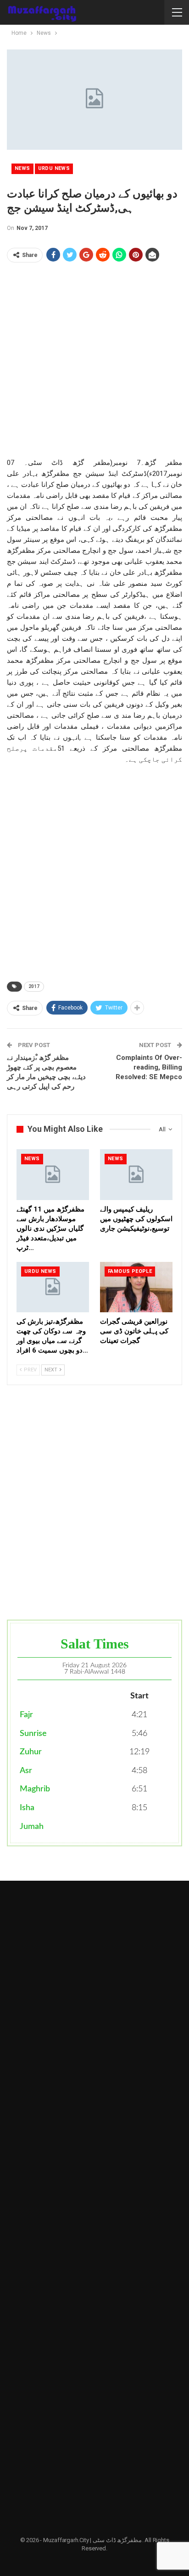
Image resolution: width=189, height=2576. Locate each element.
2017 (34, 986)
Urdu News (54, 168)
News (22, 168)
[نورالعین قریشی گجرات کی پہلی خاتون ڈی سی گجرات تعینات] (136, 1287)
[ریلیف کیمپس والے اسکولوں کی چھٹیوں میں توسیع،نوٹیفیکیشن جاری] (136, 1175)
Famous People (130, 1271)
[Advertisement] (94, 363)
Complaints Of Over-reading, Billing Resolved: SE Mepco (149, 1067)
